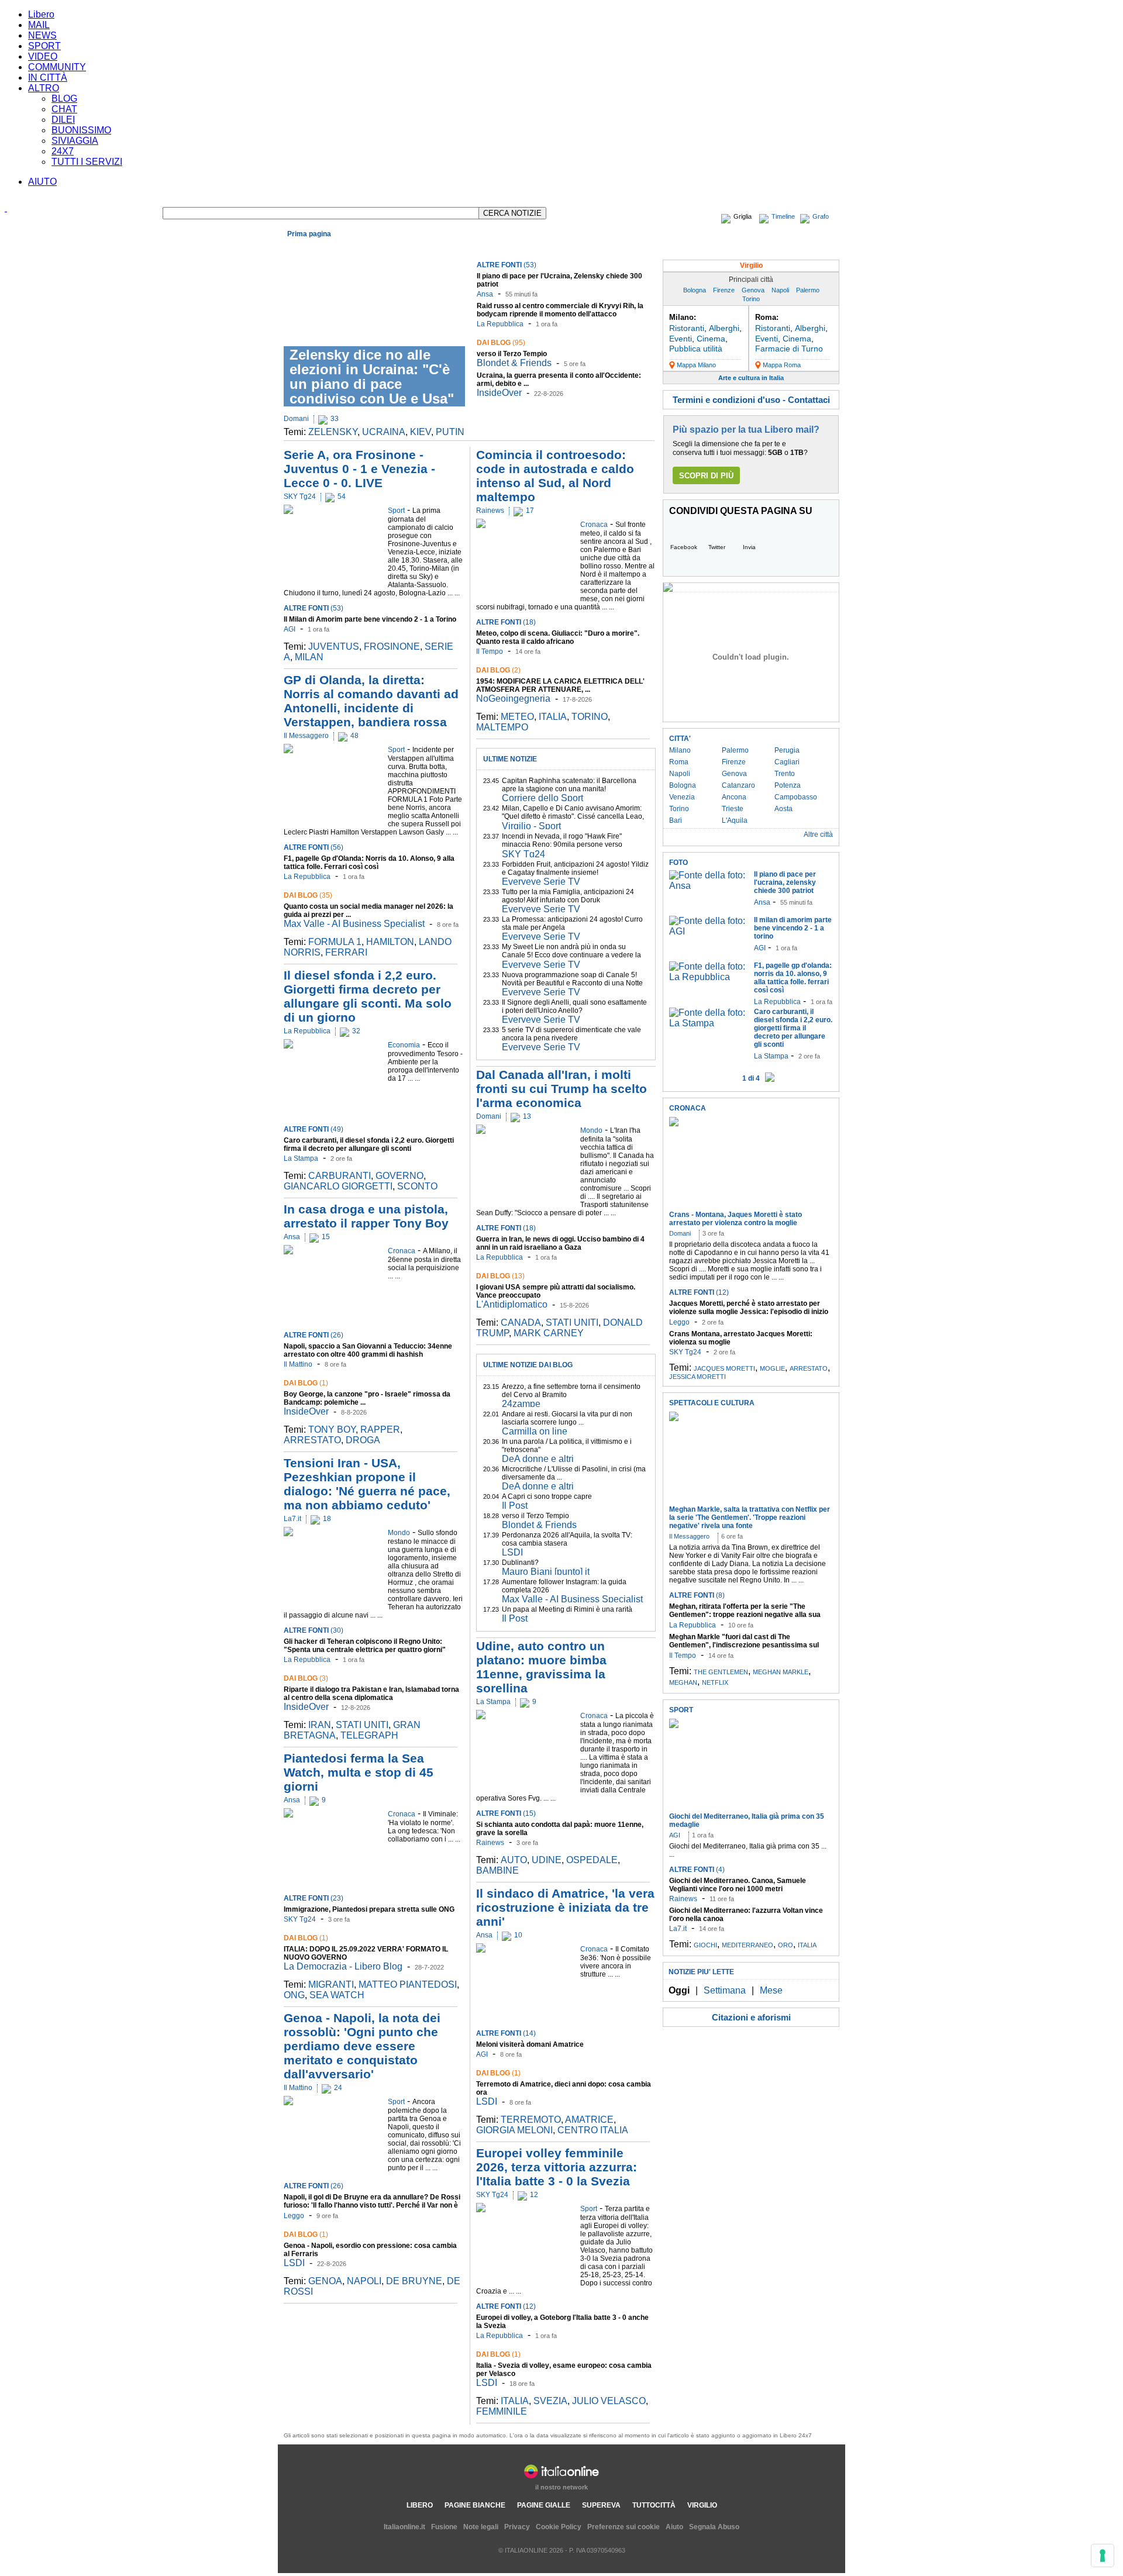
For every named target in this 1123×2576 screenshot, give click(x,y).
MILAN (309, 657)
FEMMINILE (502, 2411)
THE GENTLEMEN (721, 1672)
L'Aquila (735, 820)
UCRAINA (384, 432)
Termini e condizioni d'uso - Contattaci (751, 400)
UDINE (547, 1860)
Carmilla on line (535, 1431)
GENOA (325, 2281)
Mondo (372, 247)
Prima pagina (309, 234)
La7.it (292, 1519)
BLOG (64, 99)
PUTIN (450, 432)
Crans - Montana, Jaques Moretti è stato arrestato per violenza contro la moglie (736, 1219)
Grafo (821, 216)
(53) (507, 265)
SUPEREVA (601, 2505)
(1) (306, 1383)
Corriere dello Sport (542, 798)
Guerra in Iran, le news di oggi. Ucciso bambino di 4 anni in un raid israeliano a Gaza (560, 1243)
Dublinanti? (520, 1563)
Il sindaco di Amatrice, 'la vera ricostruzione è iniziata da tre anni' (565, 1907)
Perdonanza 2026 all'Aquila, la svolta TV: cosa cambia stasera (567, 1539)
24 (338, 2088)
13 (527, 1116)
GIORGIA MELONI (514, 2130)
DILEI (63, 120)
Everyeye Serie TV (541, 882)
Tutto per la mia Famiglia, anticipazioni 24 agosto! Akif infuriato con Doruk (568, 896)
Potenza (788, 785)
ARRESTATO (312, 1440)
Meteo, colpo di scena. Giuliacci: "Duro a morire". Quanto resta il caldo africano (558, 637)
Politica (401, 247)
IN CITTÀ (48, 77)
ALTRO (44, 88)
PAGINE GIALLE (544, 2505)
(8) (697, 1595)
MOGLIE (772, 1368)
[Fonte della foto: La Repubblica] (709, 977)
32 (356, 1031)
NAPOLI (364, 2281)
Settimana (725, 1990)
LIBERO (420, 2505)
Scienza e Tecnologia (544, 247)
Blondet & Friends (514, 363)
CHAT (64, 109)
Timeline (783, 216)
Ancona (734, 797)
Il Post (515, 1506)
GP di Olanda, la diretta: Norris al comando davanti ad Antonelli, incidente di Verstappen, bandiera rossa (371, 701)
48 (354, 736)
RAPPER (380, 1430)
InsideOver (499, 393)
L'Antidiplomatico (512, 1304)
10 (518, 1935)
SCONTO (417, 1186)
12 (534, 2195)
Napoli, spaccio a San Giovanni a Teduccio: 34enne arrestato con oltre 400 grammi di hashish (368, 1350)
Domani (296, 419)
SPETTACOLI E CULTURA (712, 1403)
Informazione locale (744, 247)
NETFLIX (715, 1682)
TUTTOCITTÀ (654, 2505)
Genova (753, 290)
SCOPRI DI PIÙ (706, 476)
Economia (339, 247)
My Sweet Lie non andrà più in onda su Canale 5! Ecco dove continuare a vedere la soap (571, 955)
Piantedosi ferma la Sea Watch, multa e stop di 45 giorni (359, 1772)
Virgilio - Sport (531, 826)
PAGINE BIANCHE (475, 2505)
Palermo (808, 290)
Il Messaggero (306, 736)
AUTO (514, 1860)
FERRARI (346, 952)
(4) (697, 1870)
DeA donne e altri (538, 1459)
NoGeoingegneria (513, 699)
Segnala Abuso (714, 2527)
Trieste (733, 809)
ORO (786, 1945)
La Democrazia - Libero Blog (343, 1966)
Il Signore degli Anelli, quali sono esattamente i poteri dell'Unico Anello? (574, 1006)
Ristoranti (687, 328)
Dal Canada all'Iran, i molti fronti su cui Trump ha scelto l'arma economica (561, 1089)
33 (335, 419)
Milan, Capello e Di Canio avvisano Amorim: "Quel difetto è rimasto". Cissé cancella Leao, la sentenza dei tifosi (573, 816)
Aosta (783, 809)
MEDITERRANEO (747, 1945)
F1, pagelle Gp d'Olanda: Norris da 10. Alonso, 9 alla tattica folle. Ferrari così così (369, 863)
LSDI (294, 2263)
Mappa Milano (696, 365)
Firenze (724, 290)
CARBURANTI (340, 1176)
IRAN (320, 1725)
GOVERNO (399, 1176)
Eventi (681, 339)
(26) (314, 1335)
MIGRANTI (331, 1984)
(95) (501, 343)
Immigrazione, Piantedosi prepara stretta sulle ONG (369, 1909)
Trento (785, 774)
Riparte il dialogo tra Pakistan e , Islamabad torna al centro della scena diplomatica (371, 1694)
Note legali (481, 2527)
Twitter (717, 547)
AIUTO (42, 182)
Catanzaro (738, 785)
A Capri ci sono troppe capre (547, 1496)
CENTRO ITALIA (593, 2130)
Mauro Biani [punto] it (546, 1572)
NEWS (42, 35)
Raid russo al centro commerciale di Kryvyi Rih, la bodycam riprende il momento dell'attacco (560, 310)
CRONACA (688, 1108)
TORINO (590, 717)
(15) (506, 1813)
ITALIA (553, 717)
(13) (500, 1276)
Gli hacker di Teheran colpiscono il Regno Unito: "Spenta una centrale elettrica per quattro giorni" (365, 1646)
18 (327, 1519)
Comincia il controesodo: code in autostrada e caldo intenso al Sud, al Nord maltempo (555, 476)
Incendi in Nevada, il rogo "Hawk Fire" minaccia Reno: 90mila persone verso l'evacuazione (562, 844)
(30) (314, 1630)
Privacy (517, 2527)
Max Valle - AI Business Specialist (354, 924)
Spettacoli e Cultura (449, 247)
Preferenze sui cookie (623, 2527)
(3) (306, 1678)
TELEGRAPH (369, 1735)
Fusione (444, 2527)
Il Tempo (490, 651)
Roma (679, 762)
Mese (771, 1990)
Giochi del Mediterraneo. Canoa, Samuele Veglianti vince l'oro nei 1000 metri (738, 1885)
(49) (314, 1129)
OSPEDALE (592, 1860)
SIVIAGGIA (75, 141)
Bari (676, 820)
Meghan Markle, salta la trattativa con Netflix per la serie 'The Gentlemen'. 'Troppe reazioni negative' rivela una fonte (750, 1518)
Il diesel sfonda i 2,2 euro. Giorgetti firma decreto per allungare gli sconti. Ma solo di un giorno (368, 996)
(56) (314, 847)
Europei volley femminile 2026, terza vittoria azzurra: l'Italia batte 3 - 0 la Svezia (557, 2167)
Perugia (787, 750)
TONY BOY (332, 1430)
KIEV (421, 432)
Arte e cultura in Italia (751, 378)
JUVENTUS (334, 646)
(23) (314, 1898)
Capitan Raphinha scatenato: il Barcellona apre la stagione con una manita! (569, 785)
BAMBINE (497, 1870)
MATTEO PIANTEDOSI (408, 1984)
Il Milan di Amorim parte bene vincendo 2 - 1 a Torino (370, 619)
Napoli (780, 290)
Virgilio (751, 265)
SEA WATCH (337, 1995)
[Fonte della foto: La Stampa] (709, 1023)
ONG (294, 1995)
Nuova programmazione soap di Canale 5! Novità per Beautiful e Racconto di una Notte (572, 979)
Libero (41, 14)
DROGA (363, 1440)
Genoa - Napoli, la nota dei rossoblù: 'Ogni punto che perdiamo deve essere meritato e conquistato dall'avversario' (362, 2046)
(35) (308, 895)
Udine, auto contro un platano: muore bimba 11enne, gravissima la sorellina (541, 1667)
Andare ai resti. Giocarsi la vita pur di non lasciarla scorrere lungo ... (567, 1418)
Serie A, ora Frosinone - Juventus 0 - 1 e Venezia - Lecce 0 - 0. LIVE (359, 469)
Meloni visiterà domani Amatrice (530, 2044)
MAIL (39, 25)
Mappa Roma (782, 365)
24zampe (521, 1404)
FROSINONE (392, 646)
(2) (498, 670)
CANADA (521, 1323)
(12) (506, 2306)
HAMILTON (390, 942)
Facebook (684, 547)
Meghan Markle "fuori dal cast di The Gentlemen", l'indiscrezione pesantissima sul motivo (744, 1645)
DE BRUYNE (414, 2281)
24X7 (63, 151)
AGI (290, 629)
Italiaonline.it (404, 2527)
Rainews (490, 511)
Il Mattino (298, 1364)
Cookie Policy (559, 2527)
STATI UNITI (362, 1725)
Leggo (294, 2216)
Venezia (682, 797)
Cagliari (787, 762)
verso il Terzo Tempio (512, 354)
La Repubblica (500, 324)
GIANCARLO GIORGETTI (338, 1186)
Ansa (485, 294)
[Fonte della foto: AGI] (709, 931)
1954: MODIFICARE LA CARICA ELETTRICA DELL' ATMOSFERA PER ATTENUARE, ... (560, 685)
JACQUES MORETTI (724, 1368)
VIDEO (43, 56)
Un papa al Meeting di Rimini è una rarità (567, 1609)
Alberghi (724, 328)
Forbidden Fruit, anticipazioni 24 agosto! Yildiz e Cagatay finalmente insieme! (575, 868)
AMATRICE (589, 2120)
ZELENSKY (333, 432)
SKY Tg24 (300, 496)
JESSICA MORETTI (697, 1377)
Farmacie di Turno (789, 349)
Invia (749, 547)
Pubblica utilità (696, 349)
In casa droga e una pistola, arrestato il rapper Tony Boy (366, 1216)
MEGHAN (683, 1682)
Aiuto (674, 2527)
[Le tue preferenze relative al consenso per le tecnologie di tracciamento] (1103, 2556)
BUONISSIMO (81, 130)
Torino (751, 299)
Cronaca (303, 247)
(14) (506, 2033)
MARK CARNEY (549, 1333)
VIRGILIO (702, 2505)
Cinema (711, 339)
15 (326, 1237)
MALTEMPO (502, 727)
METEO (517, 717)
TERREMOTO (531, 2120)
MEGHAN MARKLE (781, 1672)
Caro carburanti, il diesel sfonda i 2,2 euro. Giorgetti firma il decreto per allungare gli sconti (369, 1144)
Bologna (695, 290)
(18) (506, 622)
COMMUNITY (57, 67)
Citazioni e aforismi (751, 2017)
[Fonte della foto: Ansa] (709, 886)
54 (342, 496)
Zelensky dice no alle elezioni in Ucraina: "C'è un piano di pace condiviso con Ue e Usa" (372, 377)
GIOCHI (705, 1945)
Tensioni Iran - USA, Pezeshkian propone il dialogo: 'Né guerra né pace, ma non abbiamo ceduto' (367, 1484)
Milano (680, 750)
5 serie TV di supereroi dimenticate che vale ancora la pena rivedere (571, 1034)
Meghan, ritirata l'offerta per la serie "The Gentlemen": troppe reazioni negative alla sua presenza (745, 1615)
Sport (495, 247)
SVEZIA (550, 2401)
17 (530, 511)
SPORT (44, 46)
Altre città (818, 834)
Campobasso (796, 797)
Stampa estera (810, 247)
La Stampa (301, 1158)
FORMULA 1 (335, 942)
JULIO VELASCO (609, 2401)
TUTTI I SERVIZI (87, 162)
